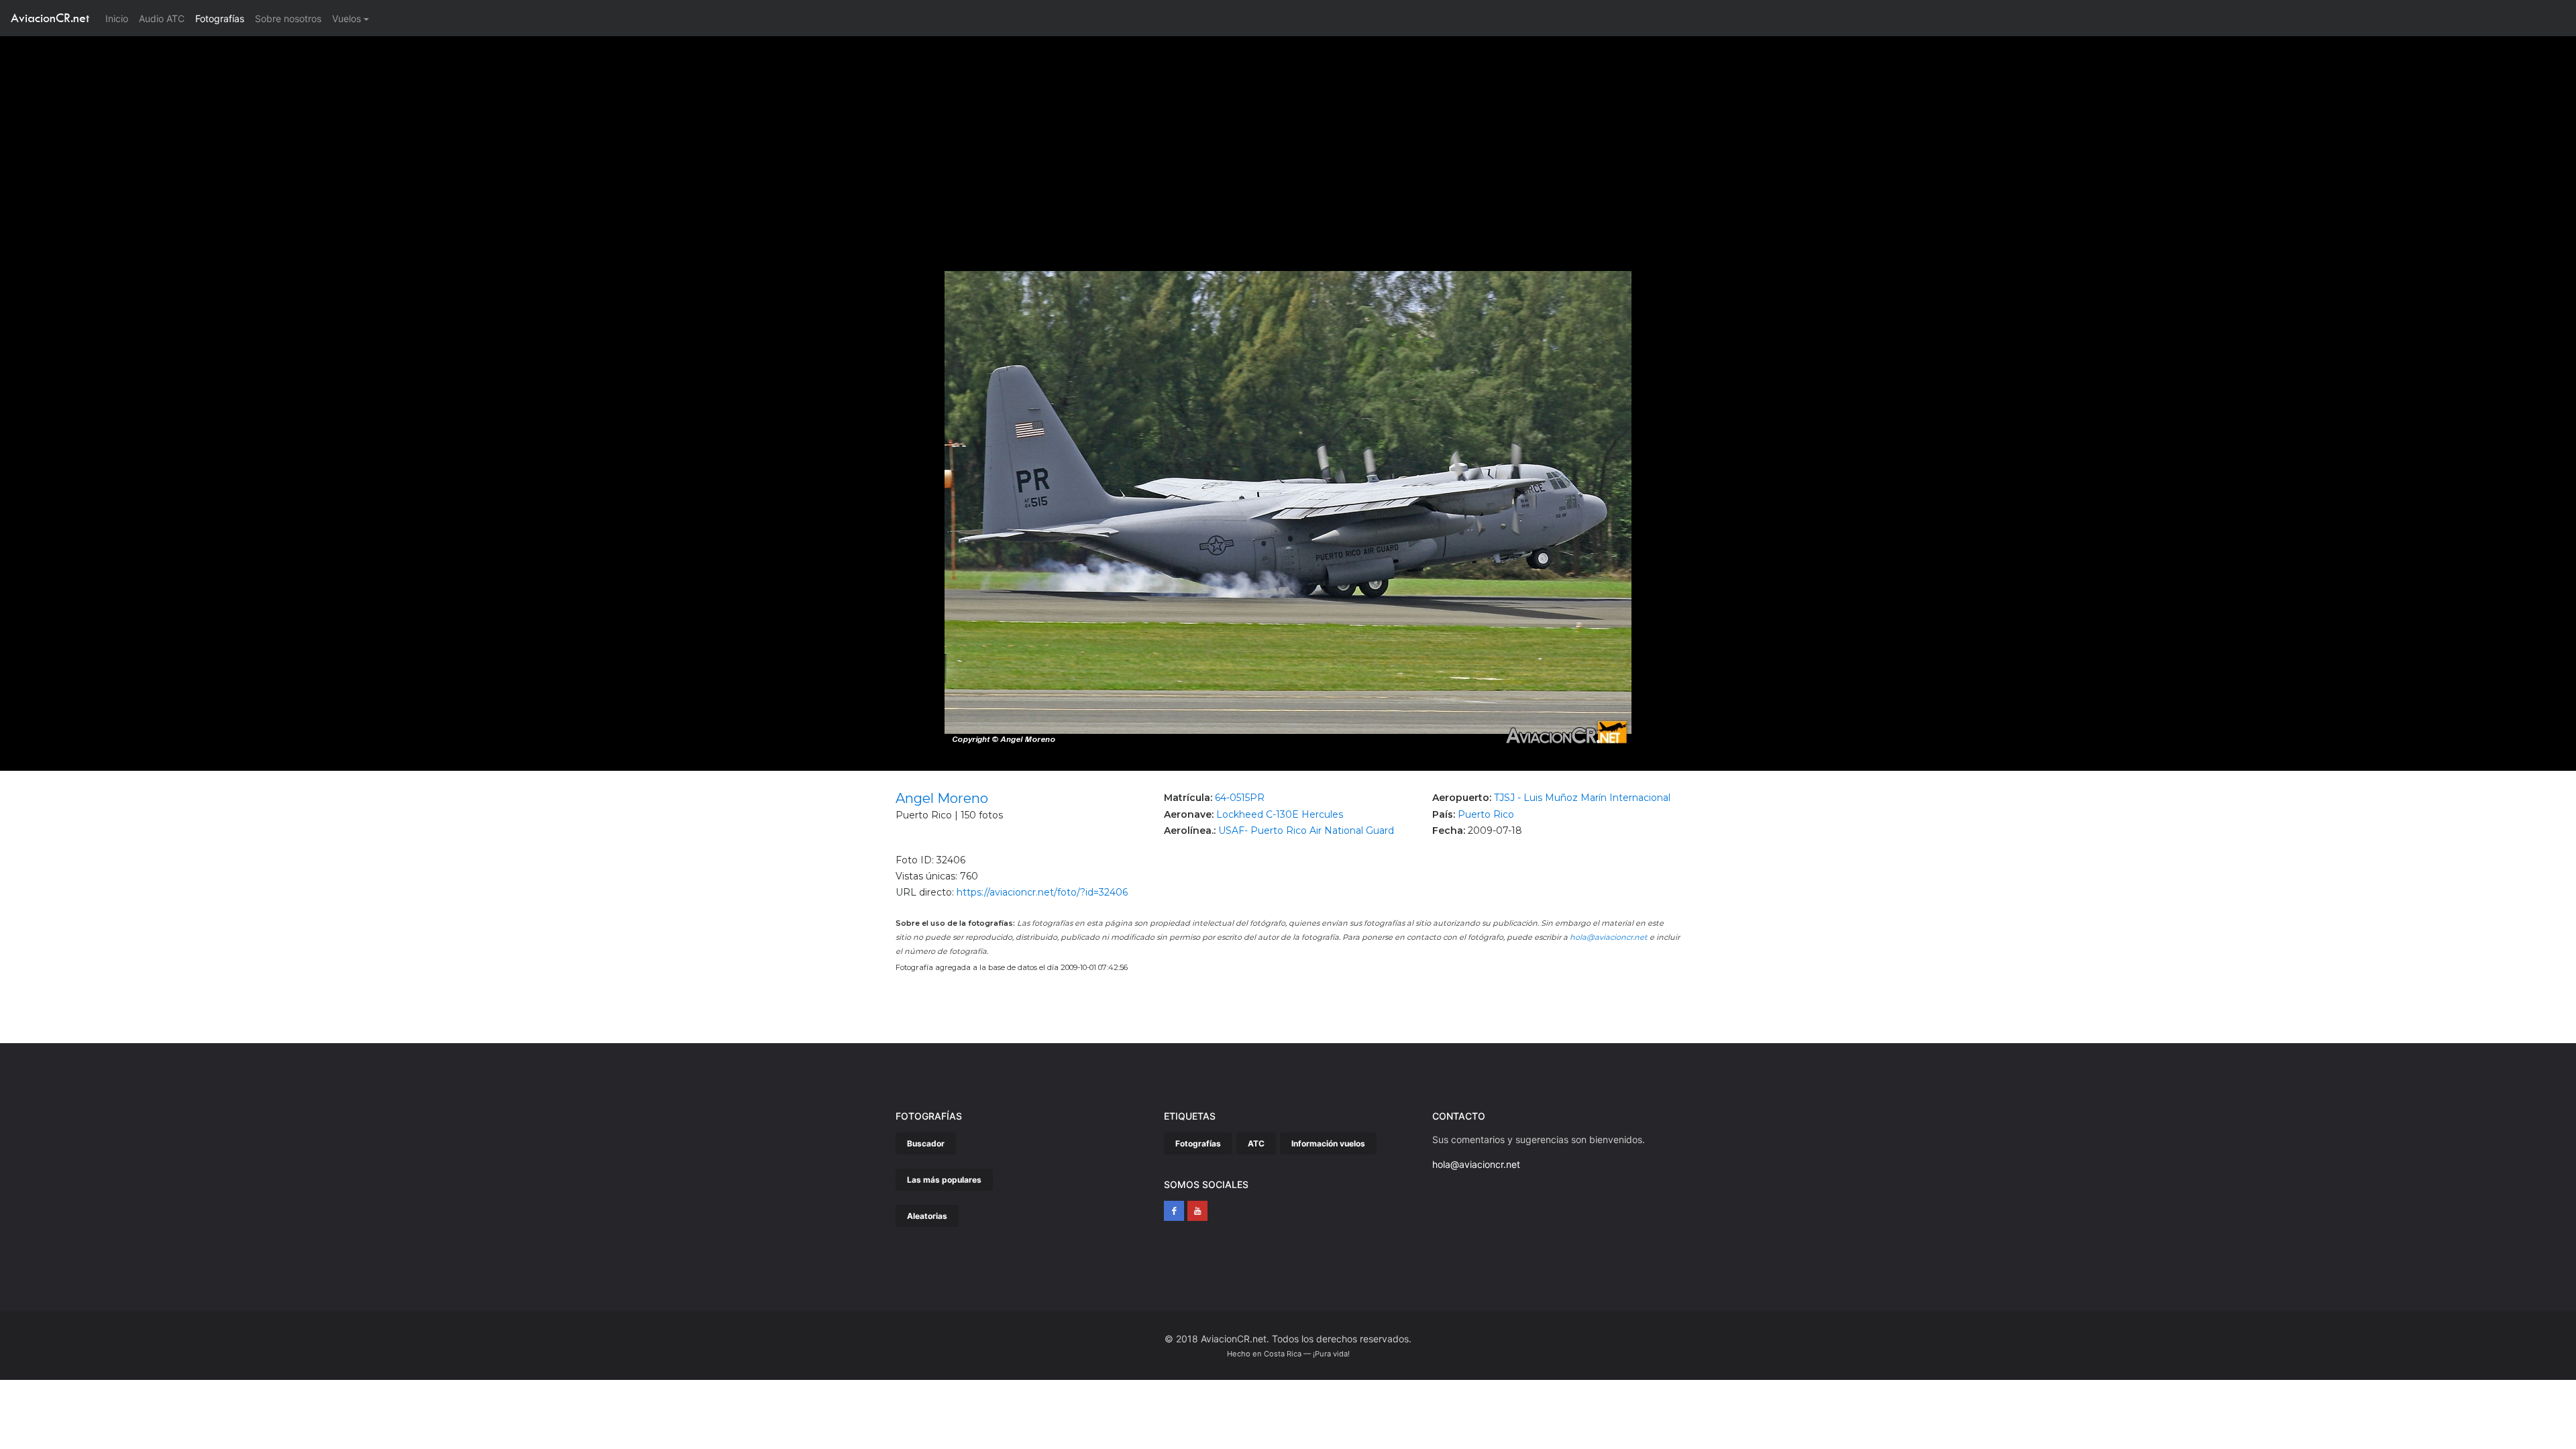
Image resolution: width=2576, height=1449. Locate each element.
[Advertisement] (1288, 137)
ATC (1256, 1143)
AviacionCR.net (50, 18)
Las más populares (944, 1180)
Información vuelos (1328, 1143)
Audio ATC (162, 18)
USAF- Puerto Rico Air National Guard (1306, 830)
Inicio (119, 18)
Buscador (926, 1143)
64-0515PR (1240, 798)
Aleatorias (927, 1216)
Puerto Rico (1486, 814)
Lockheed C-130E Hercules (1280, 814)
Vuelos (346, 18)
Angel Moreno (942, 798)
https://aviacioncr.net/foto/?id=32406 (1042, 892)
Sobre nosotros (288, 18)
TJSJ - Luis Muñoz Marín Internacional (1582, 798)
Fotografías (220, 18)
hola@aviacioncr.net (1609, 937)
